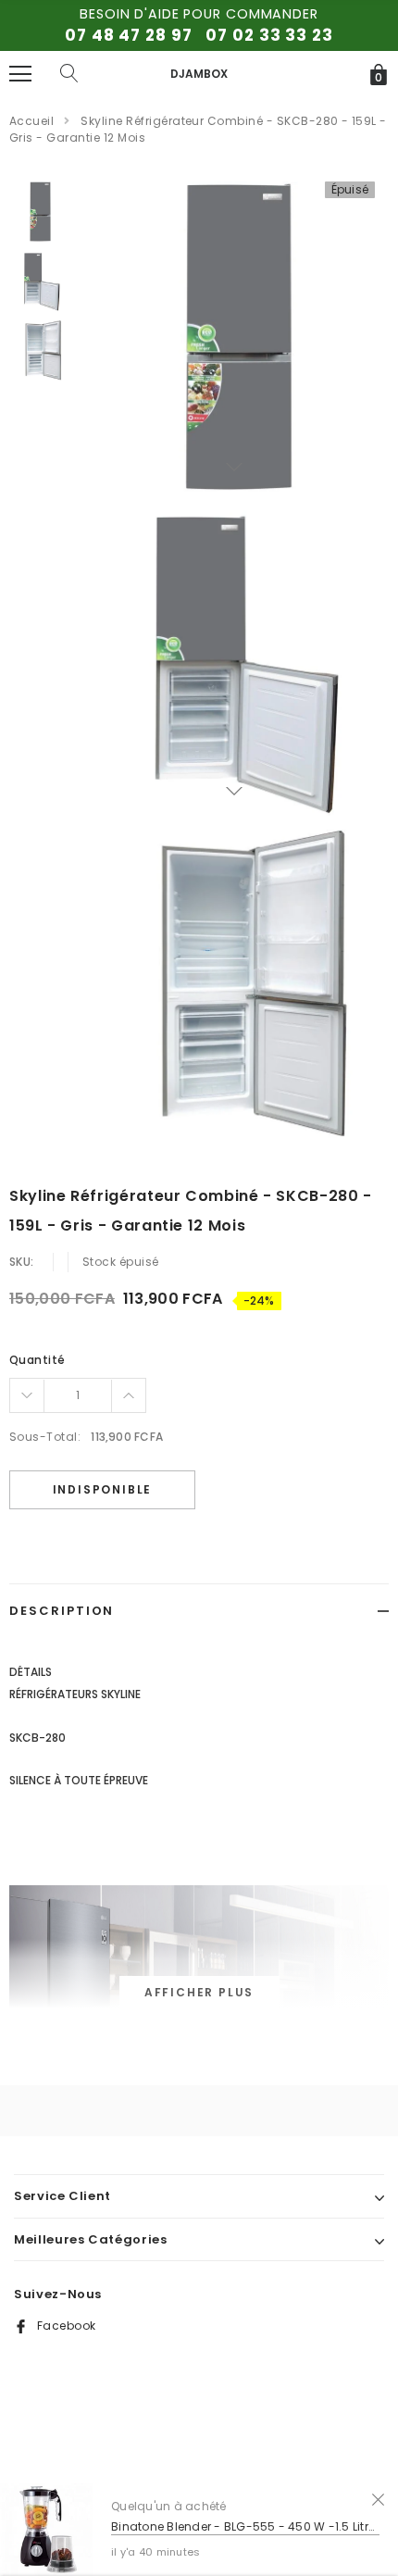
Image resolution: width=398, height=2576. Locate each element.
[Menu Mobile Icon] (20, 74)
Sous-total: (45, 1437)
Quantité (37, 1360)
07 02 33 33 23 (269, 35)
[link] (39, 212)
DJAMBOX (199, 74)
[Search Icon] (69, 74)
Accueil (31, 121)
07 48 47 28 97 (128, 35)
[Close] (378, 2498)
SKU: (22, 1262)
